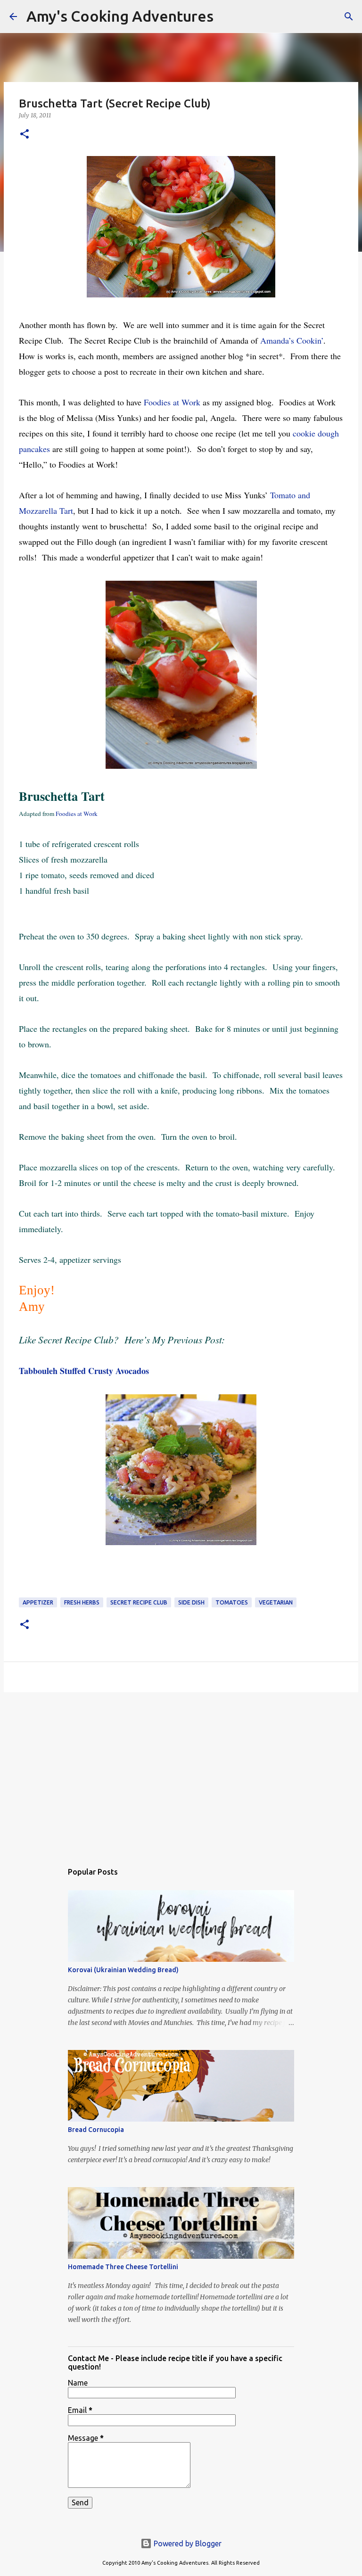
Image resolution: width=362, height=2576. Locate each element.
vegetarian (276, 1602)
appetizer (38, 1602)
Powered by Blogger (187, 2543)
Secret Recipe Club (139, 1602)
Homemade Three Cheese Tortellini (123, 2267)
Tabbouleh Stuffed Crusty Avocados (84, 1371)
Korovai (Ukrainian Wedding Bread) (123, 1970)
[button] (25, 135)
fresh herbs (82, 1602)
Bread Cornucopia (96, 2130)
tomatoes (232, 1602)
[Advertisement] (181, 1772)
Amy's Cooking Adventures (120, 16)
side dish (191, 1602)
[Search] (227, 16)
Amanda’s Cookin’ (292, 340)
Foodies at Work (173, 402)
